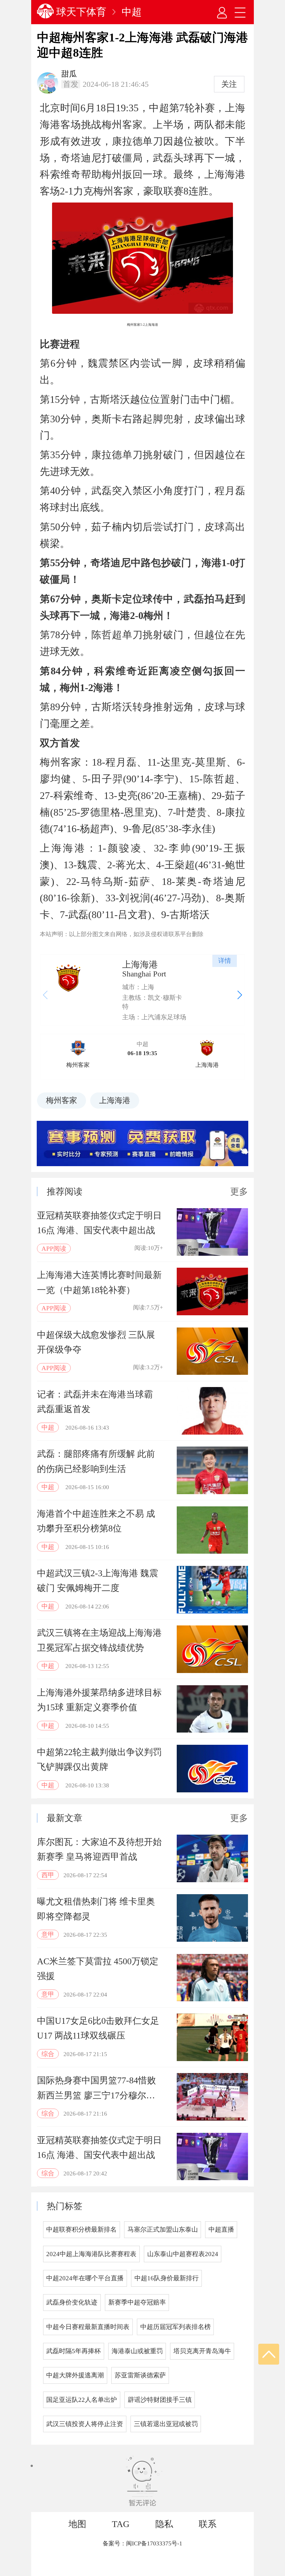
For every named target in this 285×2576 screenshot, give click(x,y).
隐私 (164, 2524)
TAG (121, 2524)
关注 (229, 84)
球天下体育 (81, 12)
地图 (77, 2524)
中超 (132, 12)
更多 (239, 1191)
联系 (208, 2524)
